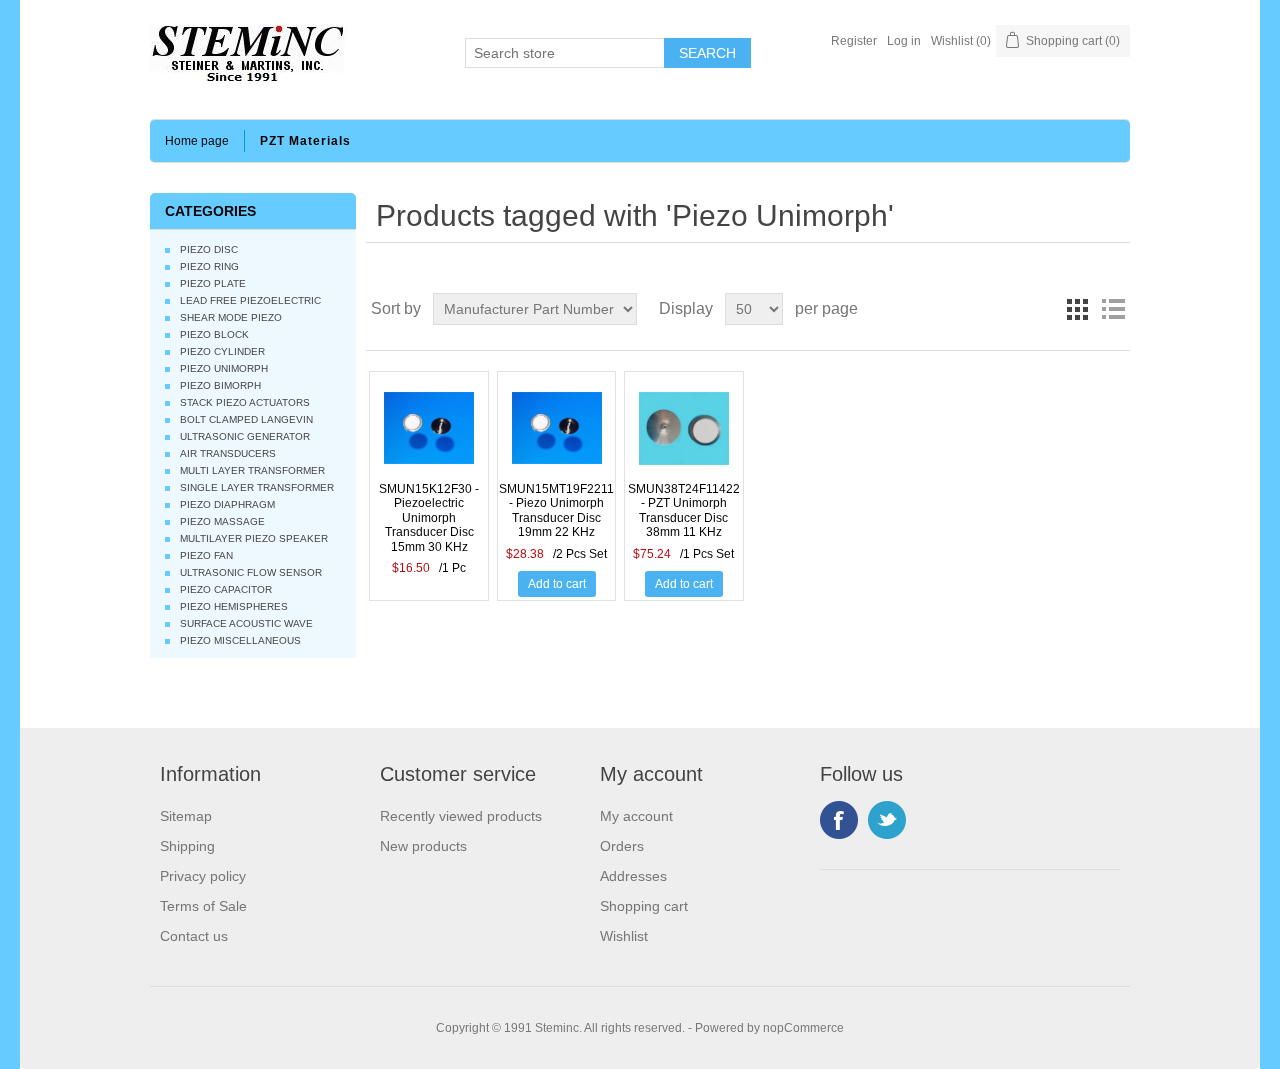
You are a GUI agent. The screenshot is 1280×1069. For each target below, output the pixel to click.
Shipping (187, 846)
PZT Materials (305, 141)
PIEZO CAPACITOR (226, 589)
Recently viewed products (461, 816)
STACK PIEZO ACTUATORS (245, 402)
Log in (904, 41)
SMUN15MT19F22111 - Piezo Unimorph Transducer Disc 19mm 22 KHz (557, 510)
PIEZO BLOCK (214, 334)
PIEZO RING (209, 266)
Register (854, 41)
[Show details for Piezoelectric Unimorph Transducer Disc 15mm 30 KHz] (429, 437)
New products (423, 846)
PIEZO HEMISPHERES (234, 606)
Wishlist (624, 936)
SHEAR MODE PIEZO (231, 317)
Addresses (633, 876)
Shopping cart (644, 906)
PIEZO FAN (206, 555)
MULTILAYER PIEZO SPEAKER (254, 538)
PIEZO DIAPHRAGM (227, 504)
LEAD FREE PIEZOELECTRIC (250, 300)
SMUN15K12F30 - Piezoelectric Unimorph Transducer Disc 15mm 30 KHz (429, 518)
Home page (197, 141)
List (1113, 309)
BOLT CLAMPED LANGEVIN (246, 419)
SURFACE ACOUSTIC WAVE (246, 623)
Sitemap (186, 816)
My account (636, 816)
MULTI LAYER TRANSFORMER (252, 470)
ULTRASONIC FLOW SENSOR (251, 572)
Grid (1077, 309)
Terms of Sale (203, 906)
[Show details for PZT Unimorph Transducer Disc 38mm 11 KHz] (684, 437)
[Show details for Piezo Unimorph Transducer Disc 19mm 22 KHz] (557, 437)
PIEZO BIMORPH (220, 385)
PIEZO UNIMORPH (224, 368)
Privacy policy (203, 876)
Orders (622, 846)
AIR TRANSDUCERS (228, 453)
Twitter (887, 820)
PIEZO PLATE (213, 283)
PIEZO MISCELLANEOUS (240, 640)
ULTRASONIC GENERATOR (245, 436)
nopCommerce (803, 1028)
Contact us (194, 936)
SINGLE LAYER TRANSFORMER (257, 487)
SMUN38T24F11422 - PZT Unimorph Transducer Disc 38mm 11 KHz (684, 510)
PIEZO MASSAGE (222, 521)
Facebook (839, 820)
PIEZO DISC (209, 249)
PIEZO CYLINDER (222, 351)
